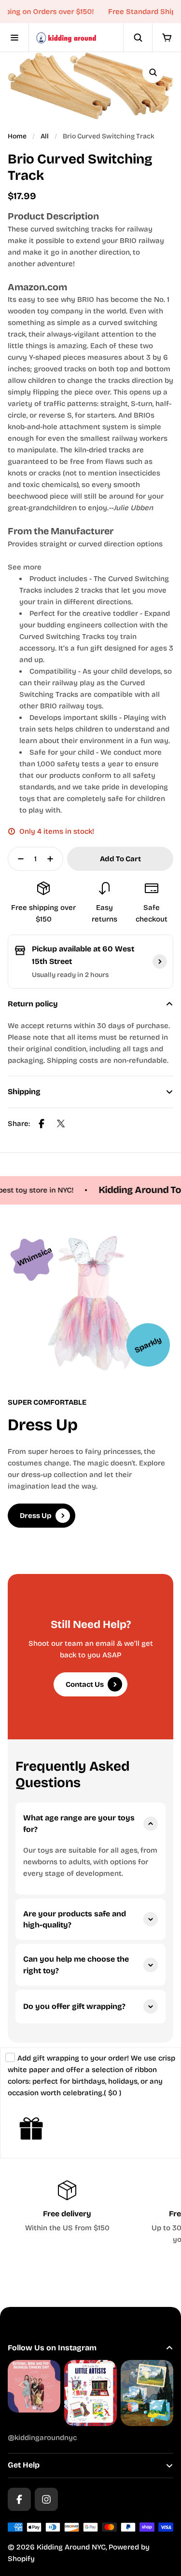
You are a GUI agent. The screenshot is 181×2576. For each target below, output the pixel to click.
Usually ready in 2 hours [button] (70, 975)
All (45, 136)
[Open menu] (14, 38)
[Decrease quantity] (18, 859)
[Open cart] (167, 38)
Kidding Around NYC (71, 2547)
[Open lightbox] (153, 72)
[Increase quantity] (53, 859)
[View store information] (160, 962)
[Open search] (138, 38)
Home (17, 136)
